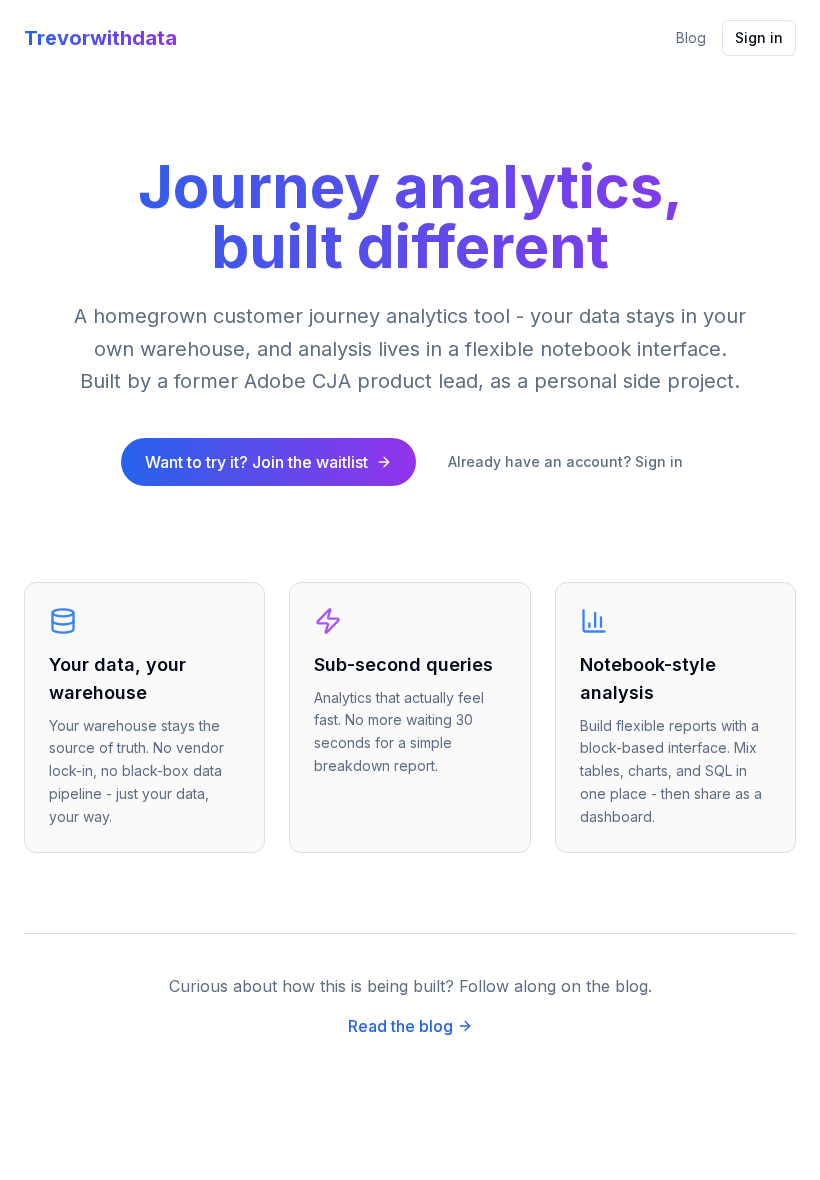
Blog (691, 37)
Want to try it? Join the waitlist (256, 462)
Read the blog (400, 1026)
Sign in (759, 37)
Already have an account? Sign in (565, 461)
